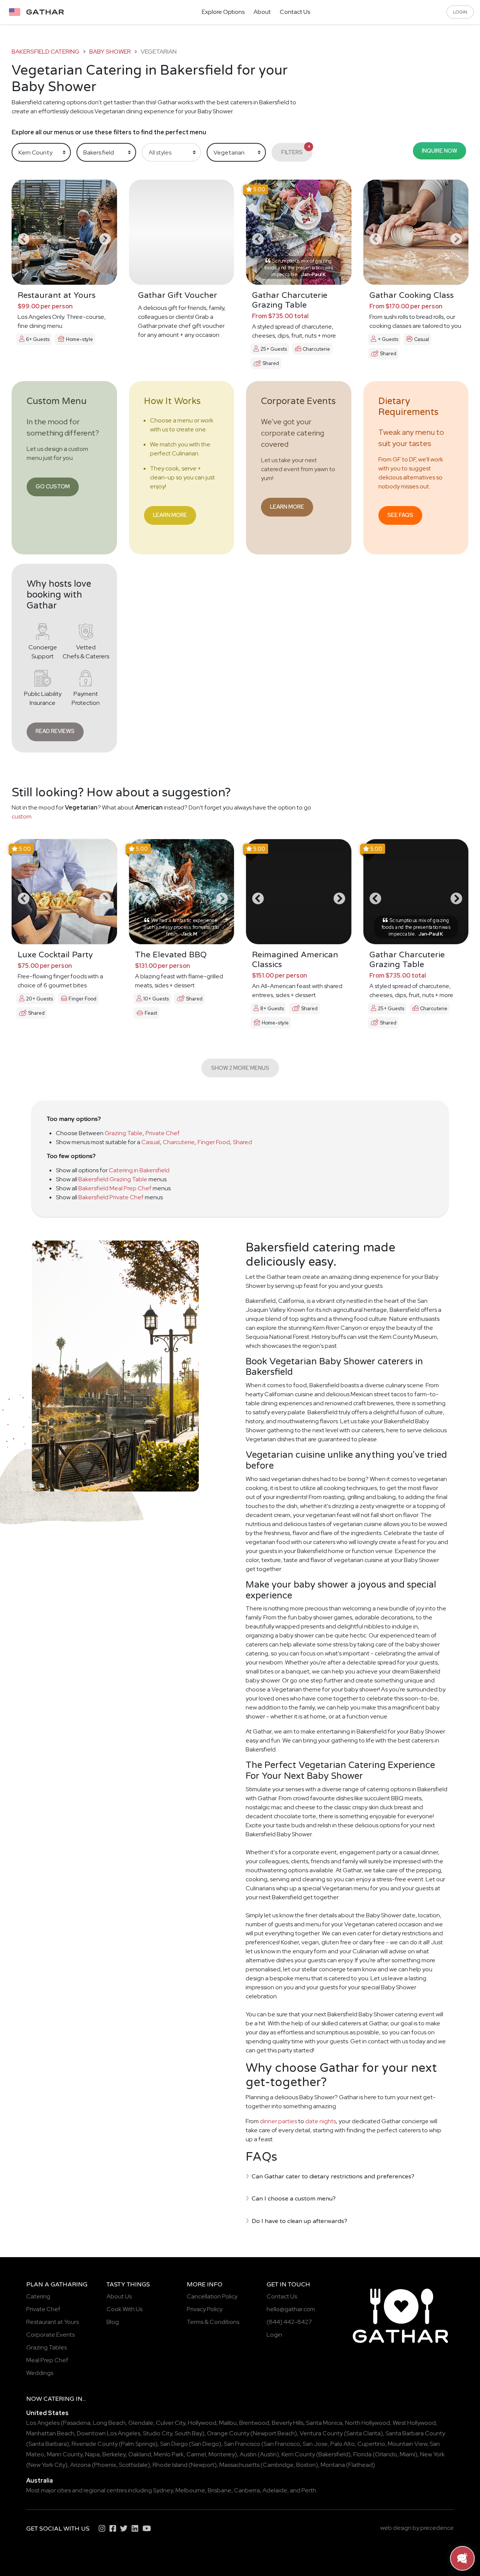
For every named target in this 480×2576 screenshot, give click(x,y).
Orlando (386, 2454)
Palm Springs (138, 2444)
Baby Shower (110, 52)
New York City (47, 2465)
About (262, 12)
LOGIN (460, 12)
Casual (151, 1142)
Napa (92, 2454)
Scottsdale (133, 2465)
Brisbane (220, 2490)
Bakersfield (333, 2454)
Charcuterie (179, 1142)
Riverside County (95, 2444)
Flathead (361, 2465)
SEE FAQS (400, 515)
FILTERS (296, 150)
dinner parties (278, 2121)
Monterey (222, 2454)
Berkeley (114, 2454)
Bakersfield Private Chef (111, 1197)
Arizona (80, 2465)
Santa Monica (324, 2423)
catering (59, 2399)
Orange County (228, 2433)
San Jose (315, 2444)
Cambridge (278, 2465)
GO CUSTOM (53, 486)
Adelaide (275, 2490)
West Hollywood (414, 2423)
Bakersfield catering (46, 52)
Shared (242, 1142)
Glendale (141, 2423)
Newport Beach (274, 2433)
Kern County (298, 2454)
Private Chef (163, 1133)
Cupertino (371, 2444)
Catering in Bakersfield (139, 1170)
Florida (362, 2454)
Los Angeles (43, 2423)
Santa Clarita (363, 2433)
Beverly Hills (288, 2423)
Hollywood (202, 2423)
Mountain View (407, 2444)
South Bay (188, 2433)
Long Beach (109, 2423)
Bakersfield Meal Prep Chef (115, 1188)
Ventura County (321, 2433)
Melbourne (190, 2490)
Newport (203, 2465)
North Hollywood (367, 2423)
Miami (407, 2454)
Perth (309, 2490)
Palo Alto (343, 2444)
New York (432, 2454)
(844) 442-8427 (289, 2322)
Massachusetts (239, 2465)
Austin (248, 2454)
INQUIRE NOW (439, 151)
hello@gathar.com (291, 2309)
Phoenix (105, 2465)
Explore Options (223, 12)
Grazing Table (124, 1133)
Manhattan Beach (50, 2433)
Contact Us (295, 12)
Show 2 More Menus (240, 1068)
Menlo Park (169, 2454)
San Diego (174, 2444)
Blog (113, 2322)
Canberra (247, 2490)
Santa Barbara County (415, 2433)
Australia (40, 2481)
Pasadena (77, 2423)
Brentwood (254, 2423)
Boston (306, 2465)
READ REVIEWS (55, 731)
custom (22, 816)
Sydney (163, 2490)
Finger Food (214, 1142)
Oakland (140, 2454)
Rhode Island (170, 2465)
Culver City (171, 2423)
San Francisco (242, 2444)
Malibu (228, 2423)
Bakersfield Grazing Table (113, 1179)
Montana (333, 2465)
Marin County (65, 2454)
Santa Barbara (48, 2444)
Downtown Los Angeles (109, 2433)
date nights (321, 2121)
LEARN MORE (170, 515)
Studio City (157, 2433)
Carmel (196, 2454)
